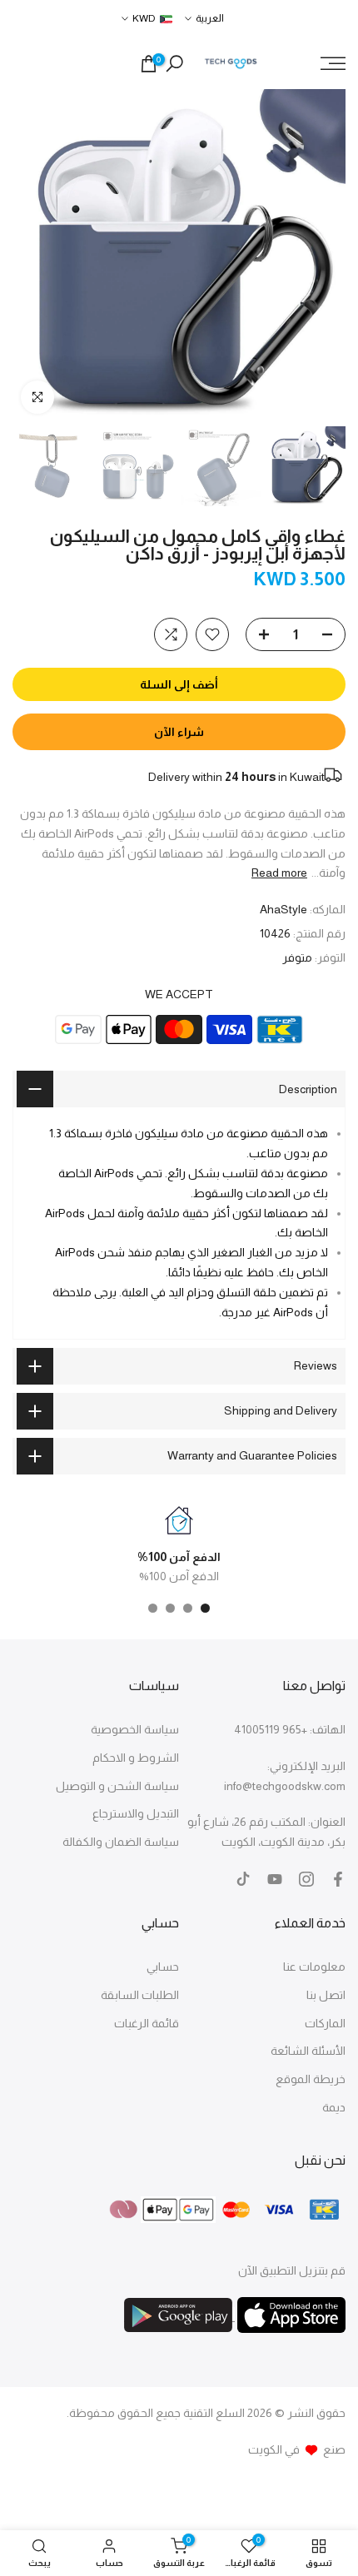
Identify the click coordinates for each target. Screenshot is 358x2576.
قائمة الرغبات (147, 2023)
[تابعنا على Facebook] (338, 1879)
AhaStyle (283, 909)
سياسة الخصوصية (135, 1729)
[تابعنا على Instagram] (306, 1879)
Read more (279, 873)
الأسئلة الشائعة (308, 2051)
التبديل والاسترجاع (136, 1813)
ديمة (334, 2107)
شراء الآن (179, 732)
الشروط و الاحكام (136, 1758)
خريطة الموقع (311, 2079)
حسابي (163, 1967)
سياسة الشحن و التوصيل (117, 1786)
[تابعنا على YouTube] (275, 1879)
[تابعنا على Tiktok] (243, 1879)
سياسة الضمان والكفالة (121, 1842)
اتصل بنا (326, 1995)
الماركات (325, 2023)
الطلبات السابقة (140, 1995)
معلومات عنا (314, 1967)
